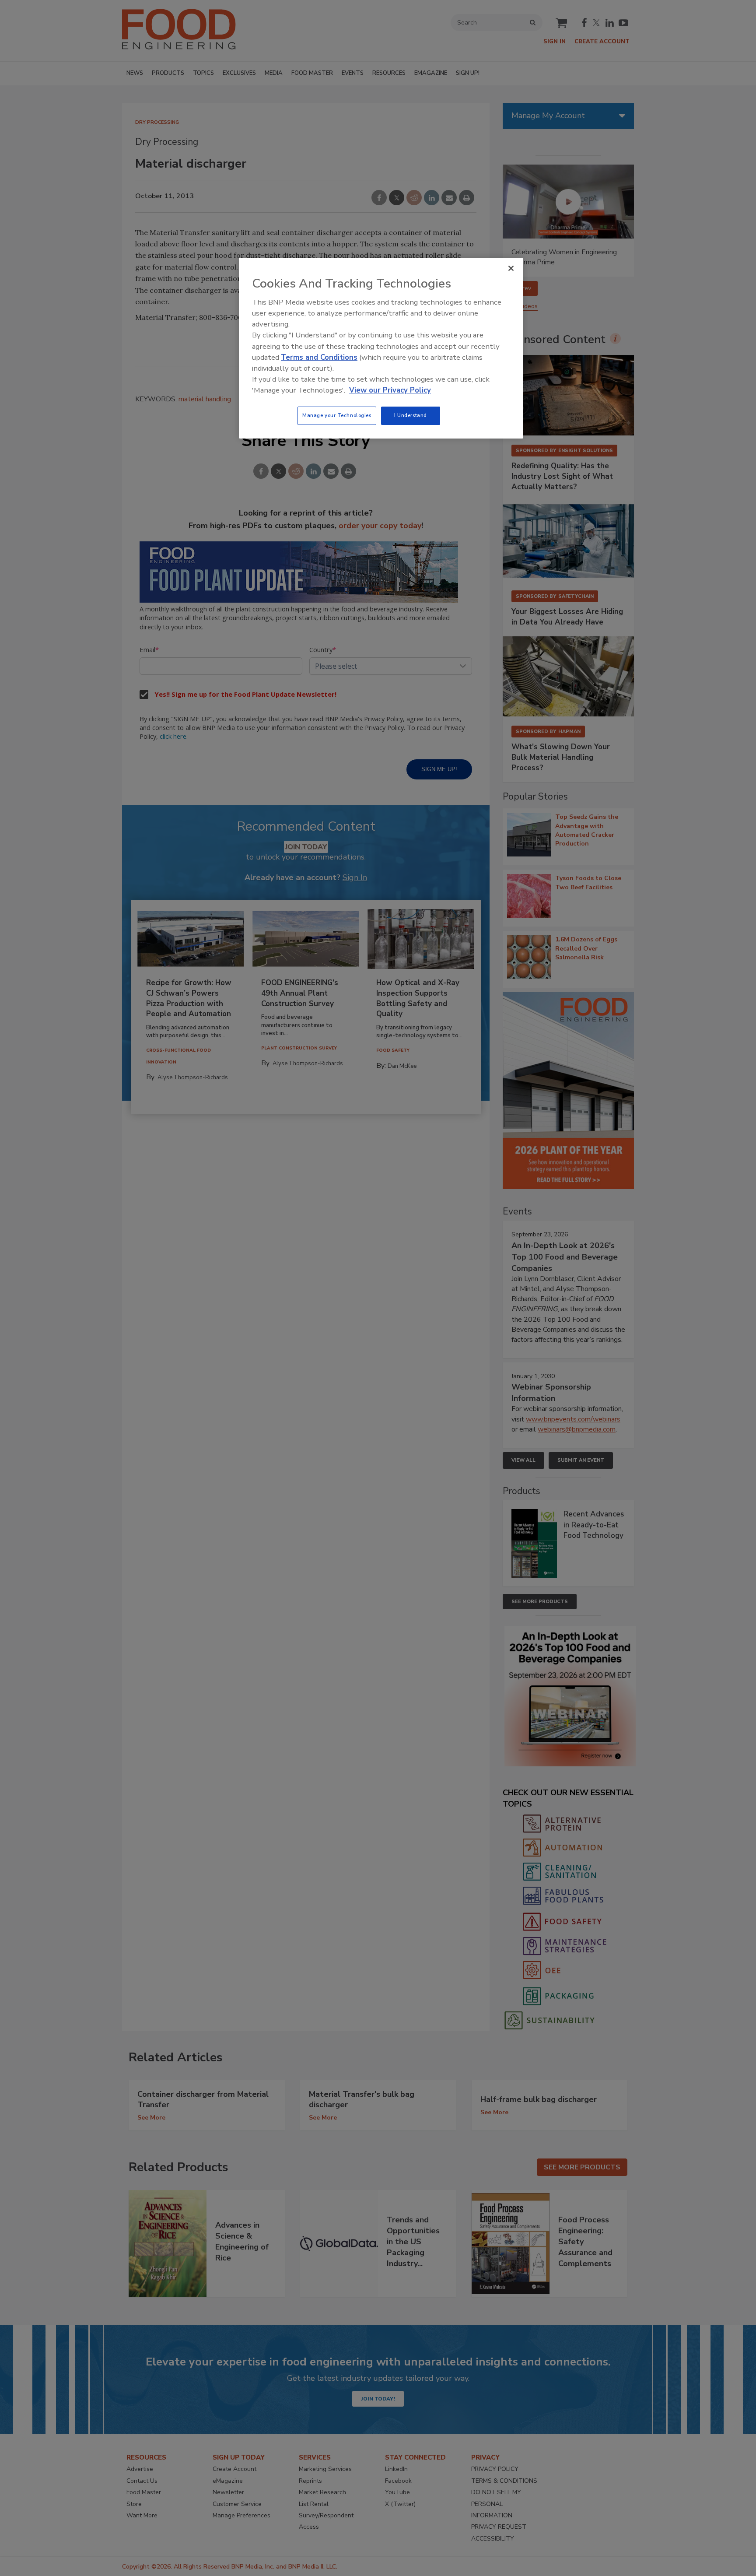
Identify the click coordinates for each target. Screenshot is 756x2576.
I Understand (411, 415)
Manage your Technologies (337, 415)
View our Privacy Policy (390, 390)
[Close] (511, 268)
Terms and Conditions (319, 357)
